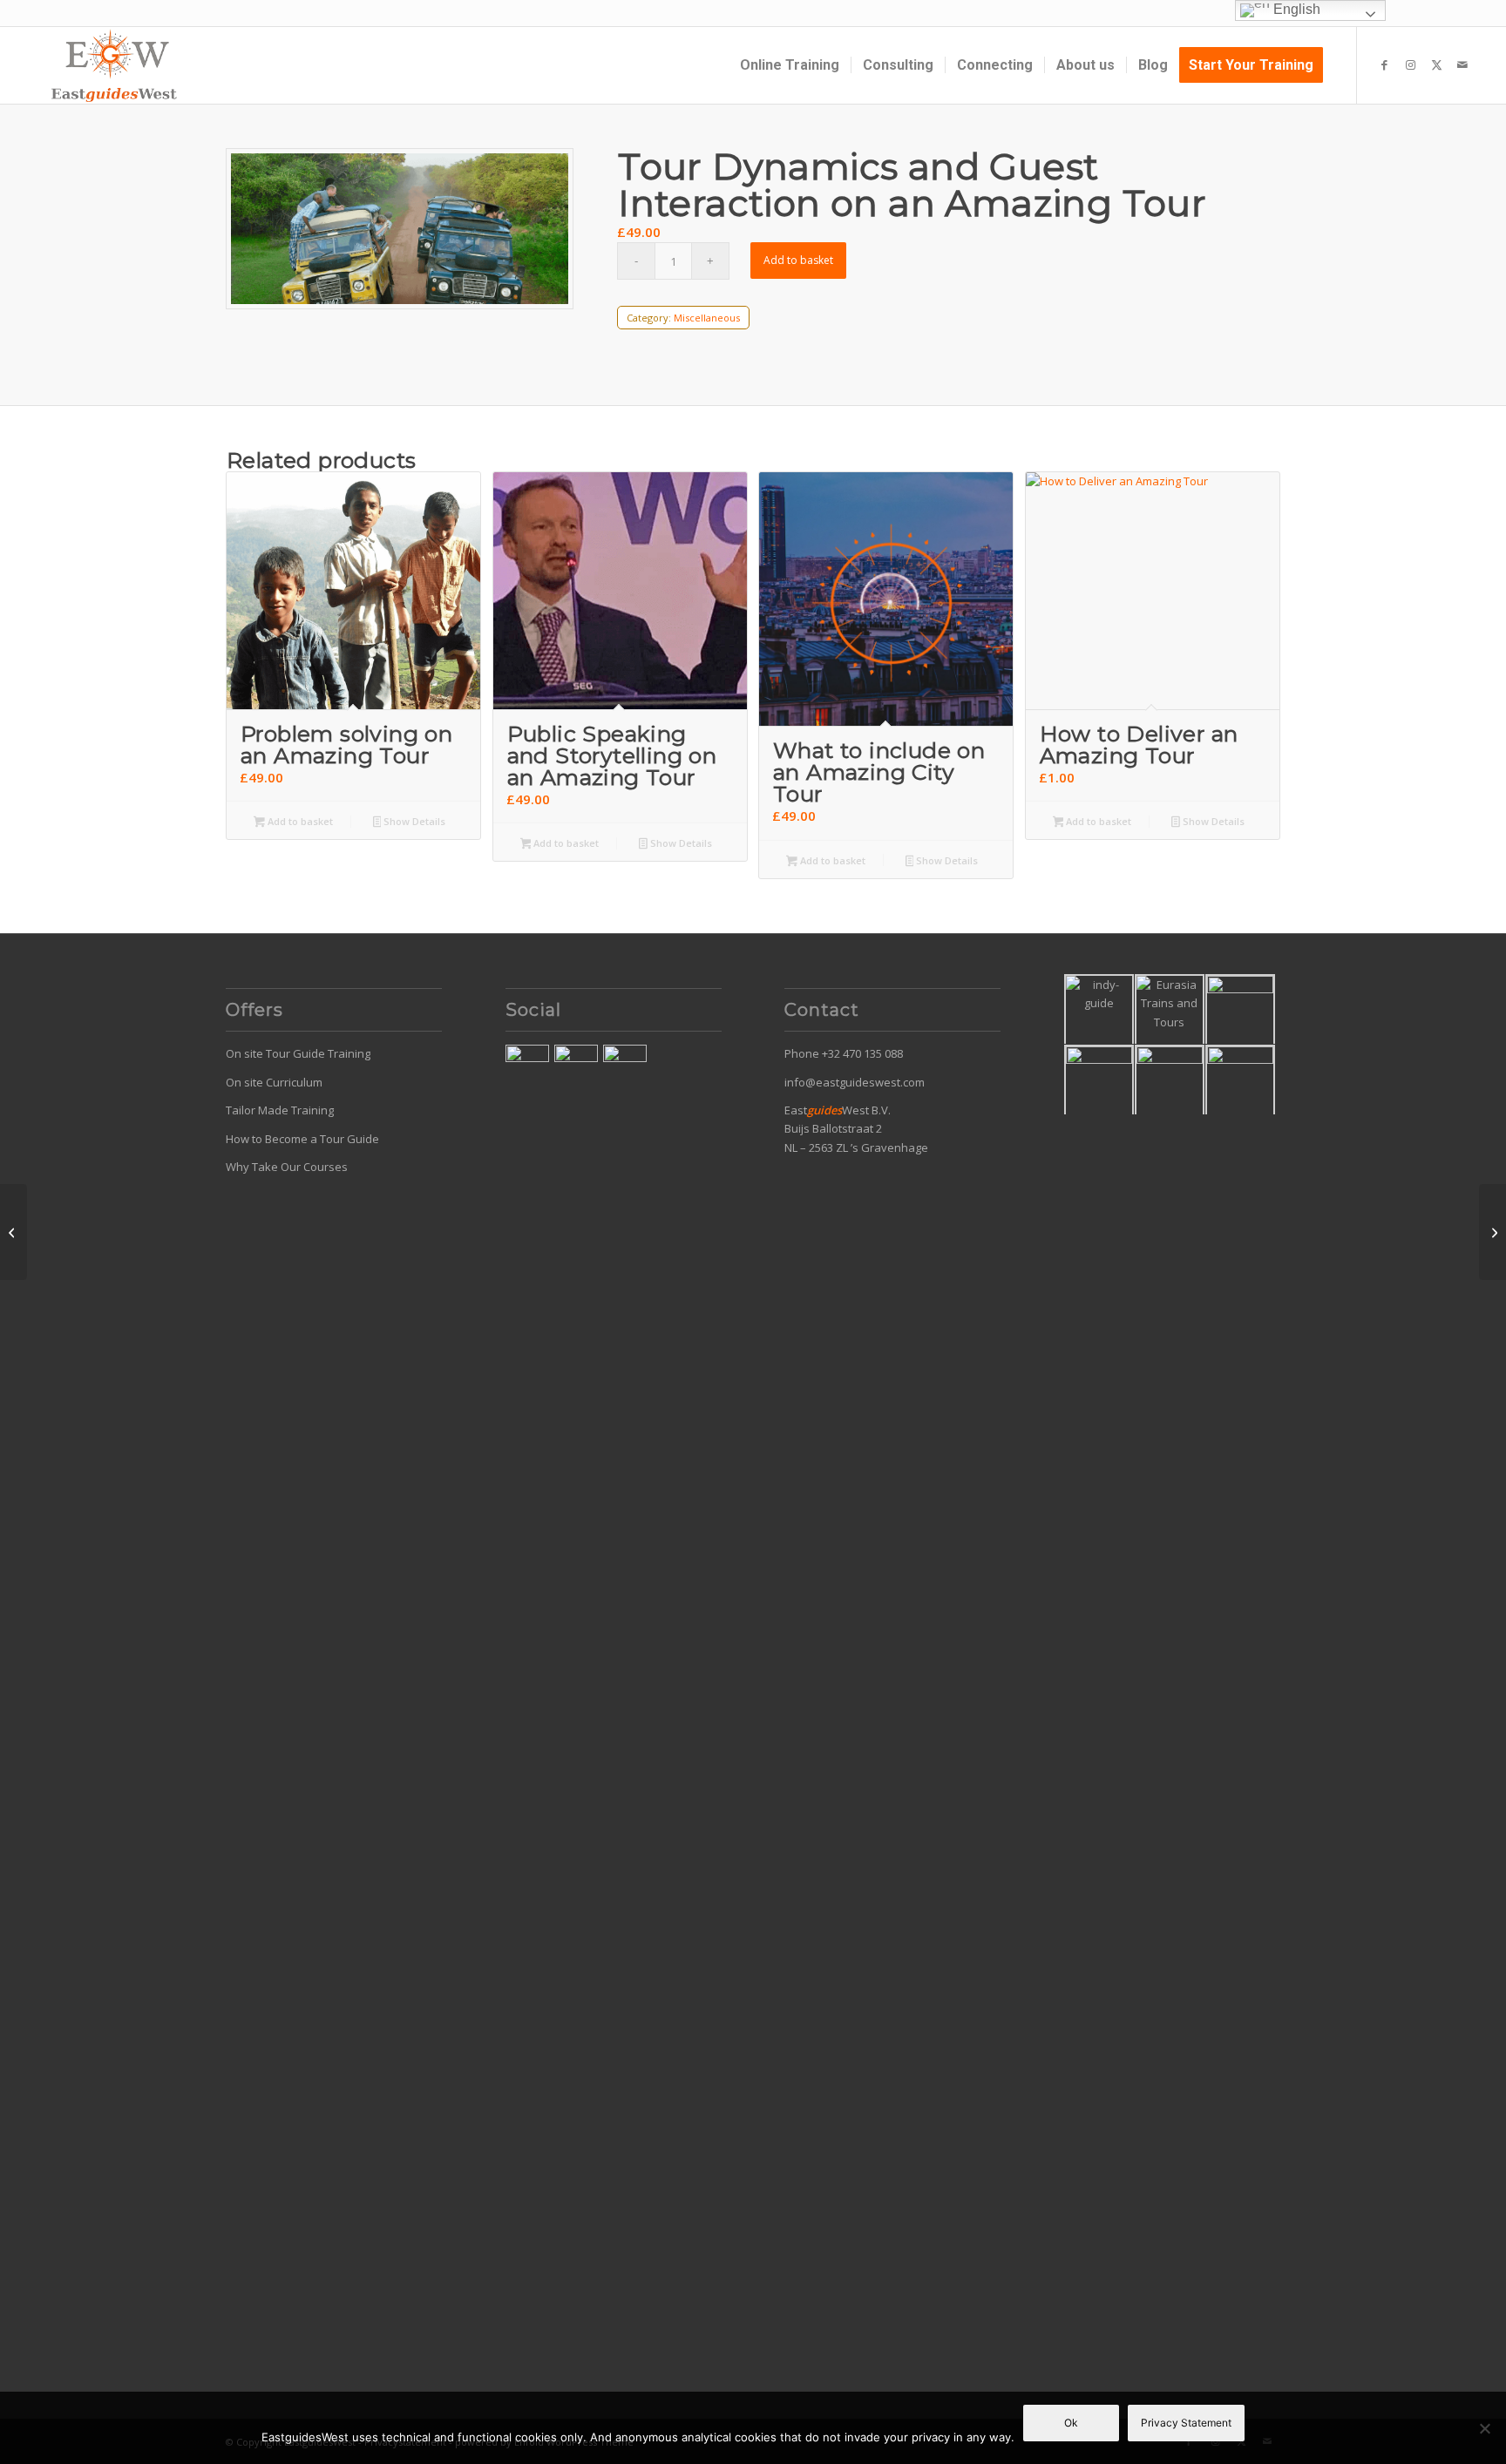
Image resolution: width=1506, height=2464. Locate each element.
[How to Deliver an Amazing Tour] (1492, 1232)
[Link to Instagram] (1410, 64)
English (1295, 9)
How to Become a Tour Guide (302, 1139)
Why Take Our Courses (287, 1167)
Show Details (413, 821)
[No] (1484, 2428)
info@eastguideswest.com (855, 1082)
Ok (1071, 2423)
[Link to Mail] (1462, 64)
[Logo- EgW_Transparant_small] (114, 65)
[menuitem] (790, 65)
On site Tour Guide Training (298, 1053)
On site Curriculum (274, 1082)
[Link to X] (1436, 64)
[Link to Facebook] (1384, 64)
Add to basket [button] (299, 821)
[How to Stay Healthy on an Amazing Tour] (14, 1232)
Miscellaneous (707, 318)
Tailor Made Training (280, 1110)
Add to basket (798, 260)
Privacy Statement (1186, 2423)
